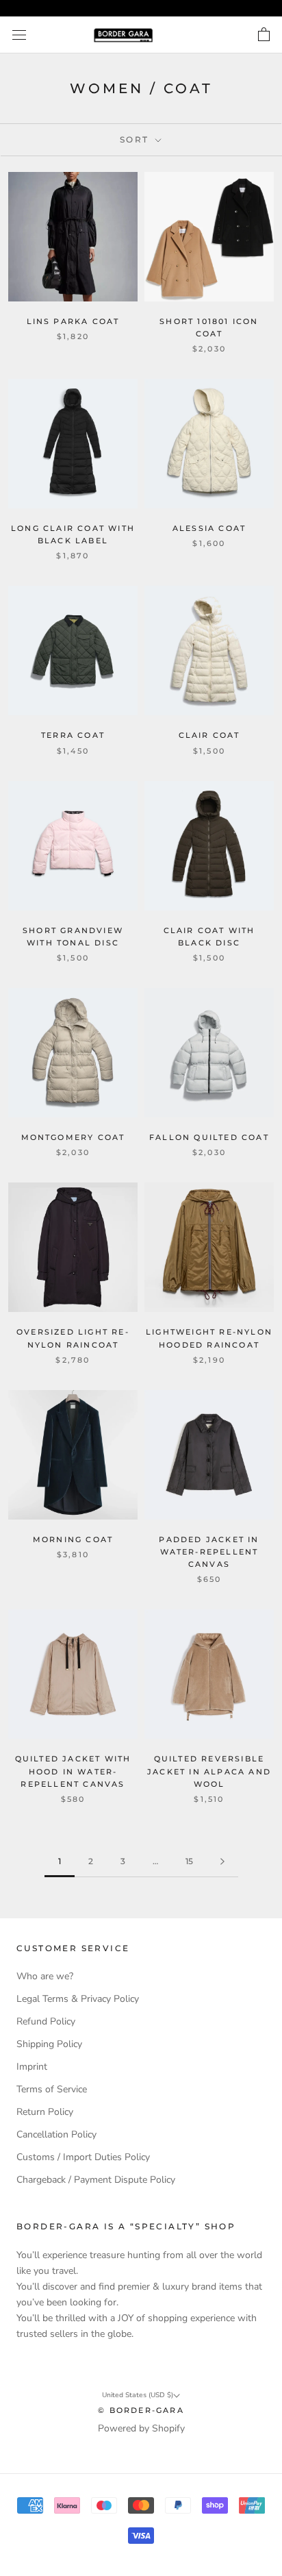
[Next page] (222, 1862)
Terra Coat (73, 735)
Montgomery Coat (73, 1137)
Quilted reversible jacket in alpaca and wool (209, 1771)
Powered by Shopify (141, 2428)
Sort (136, 139)
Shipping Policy (49, 2044)
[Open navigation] (19, 35)
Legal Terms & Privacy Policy (78, 1999)
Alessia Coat (209, 528)
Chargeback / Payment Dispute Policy (96, 2180)
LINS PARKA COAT (73, 321)
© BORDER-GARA (141, 2410)
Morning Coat (73, 1539)
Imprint (32, 2067)
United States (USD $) (138, 2395)
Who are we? (45, 1976)
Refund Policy (46, 2021)
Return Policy (45, 2112)
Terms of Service (52, 2089)
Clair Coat (209, 735)
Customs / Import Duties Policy (83, 2157)
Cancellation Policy (56, 2134)
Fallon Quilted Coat (209, 1137)
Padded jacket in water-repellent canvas (209, 1552)
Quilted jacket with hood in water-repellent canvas (73, 1771)
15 (189, 1861)
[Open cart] (264, 35)
